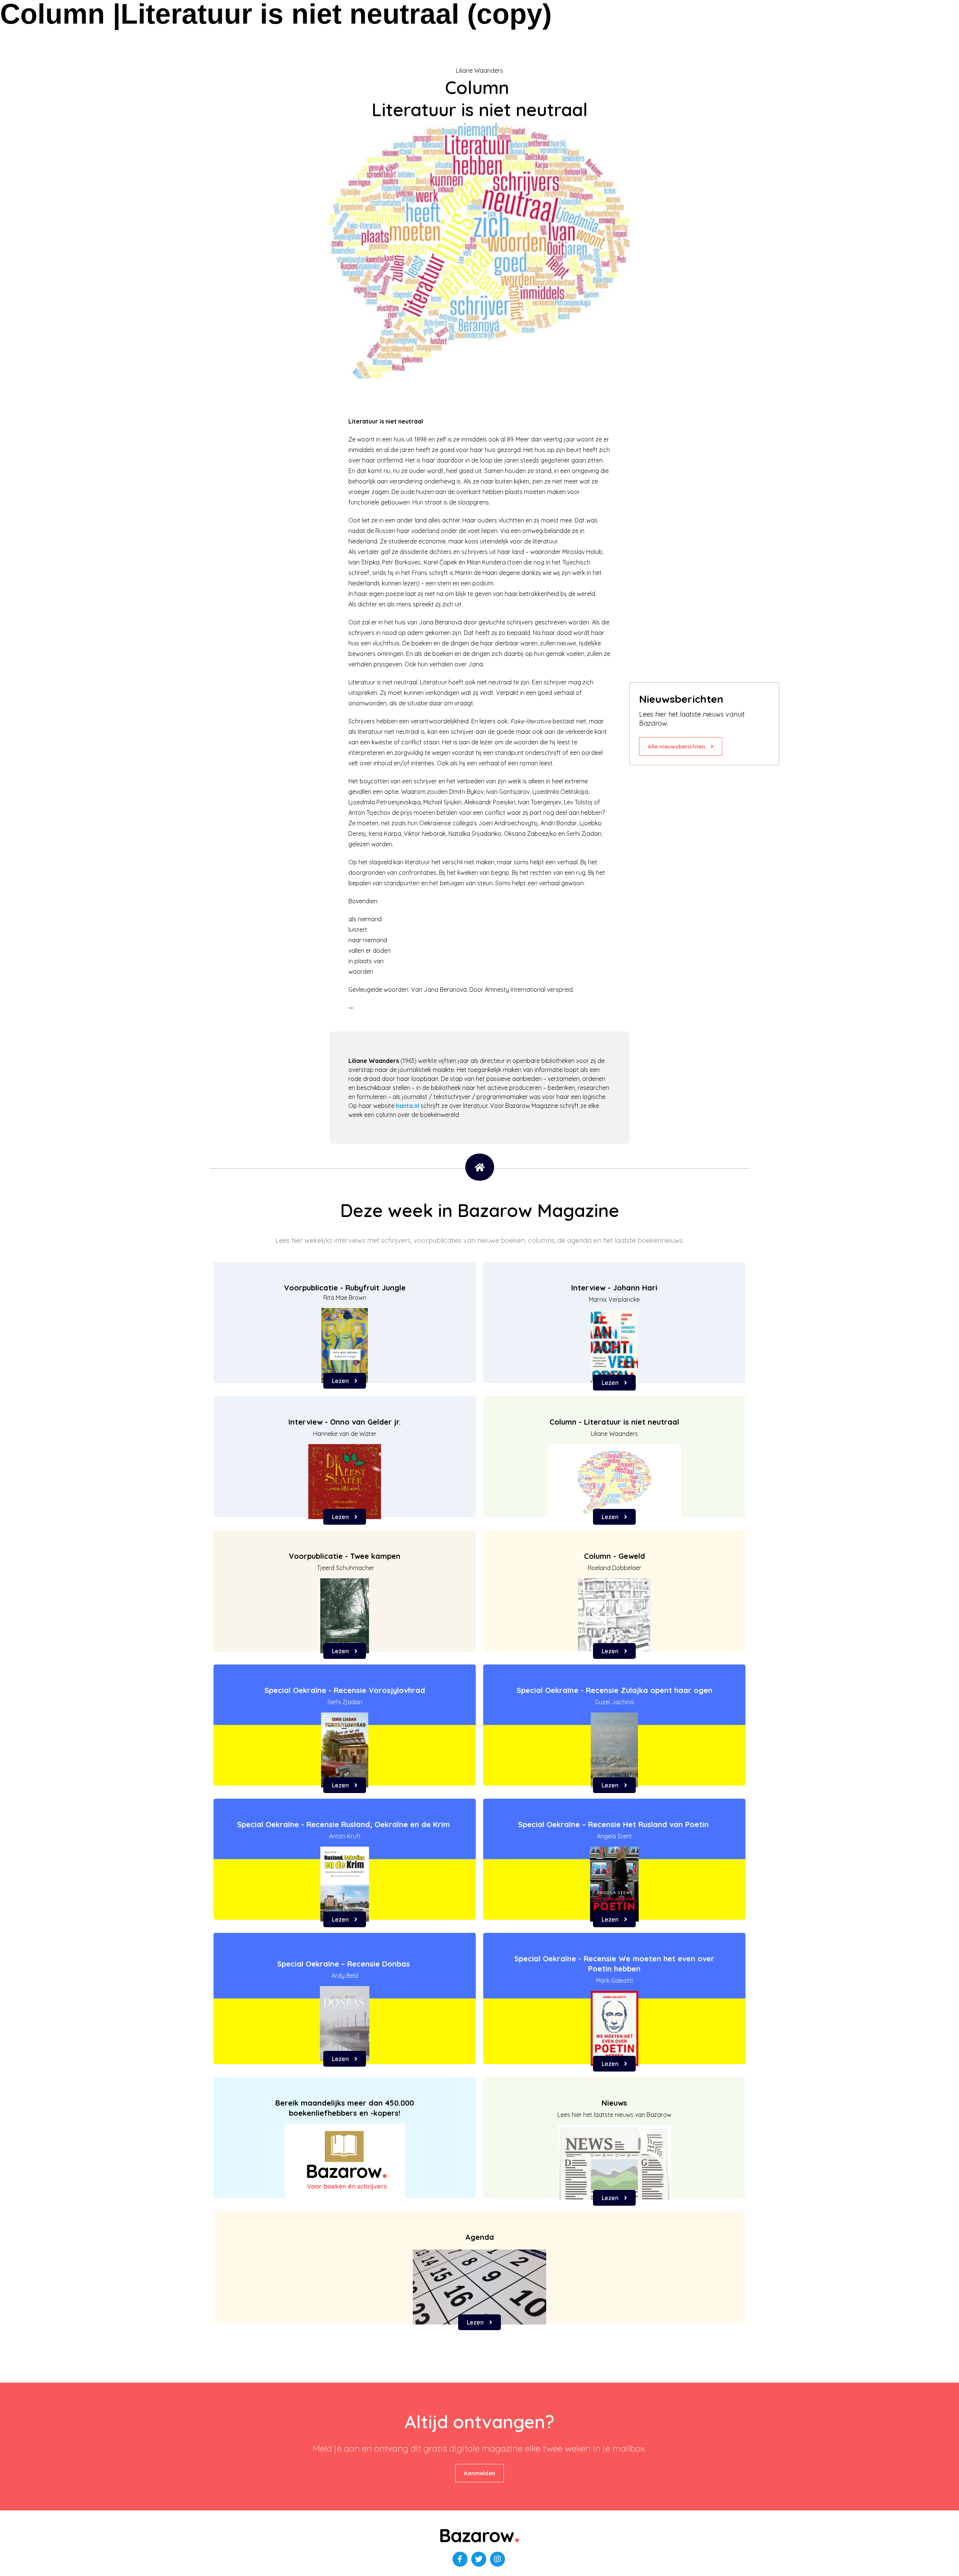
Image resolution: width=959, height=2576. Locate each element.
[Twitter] (479, 2559)
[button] (681, 746)
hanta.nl (408, 1106)
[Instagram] (497, 2559)
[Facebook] (460, 2559)
